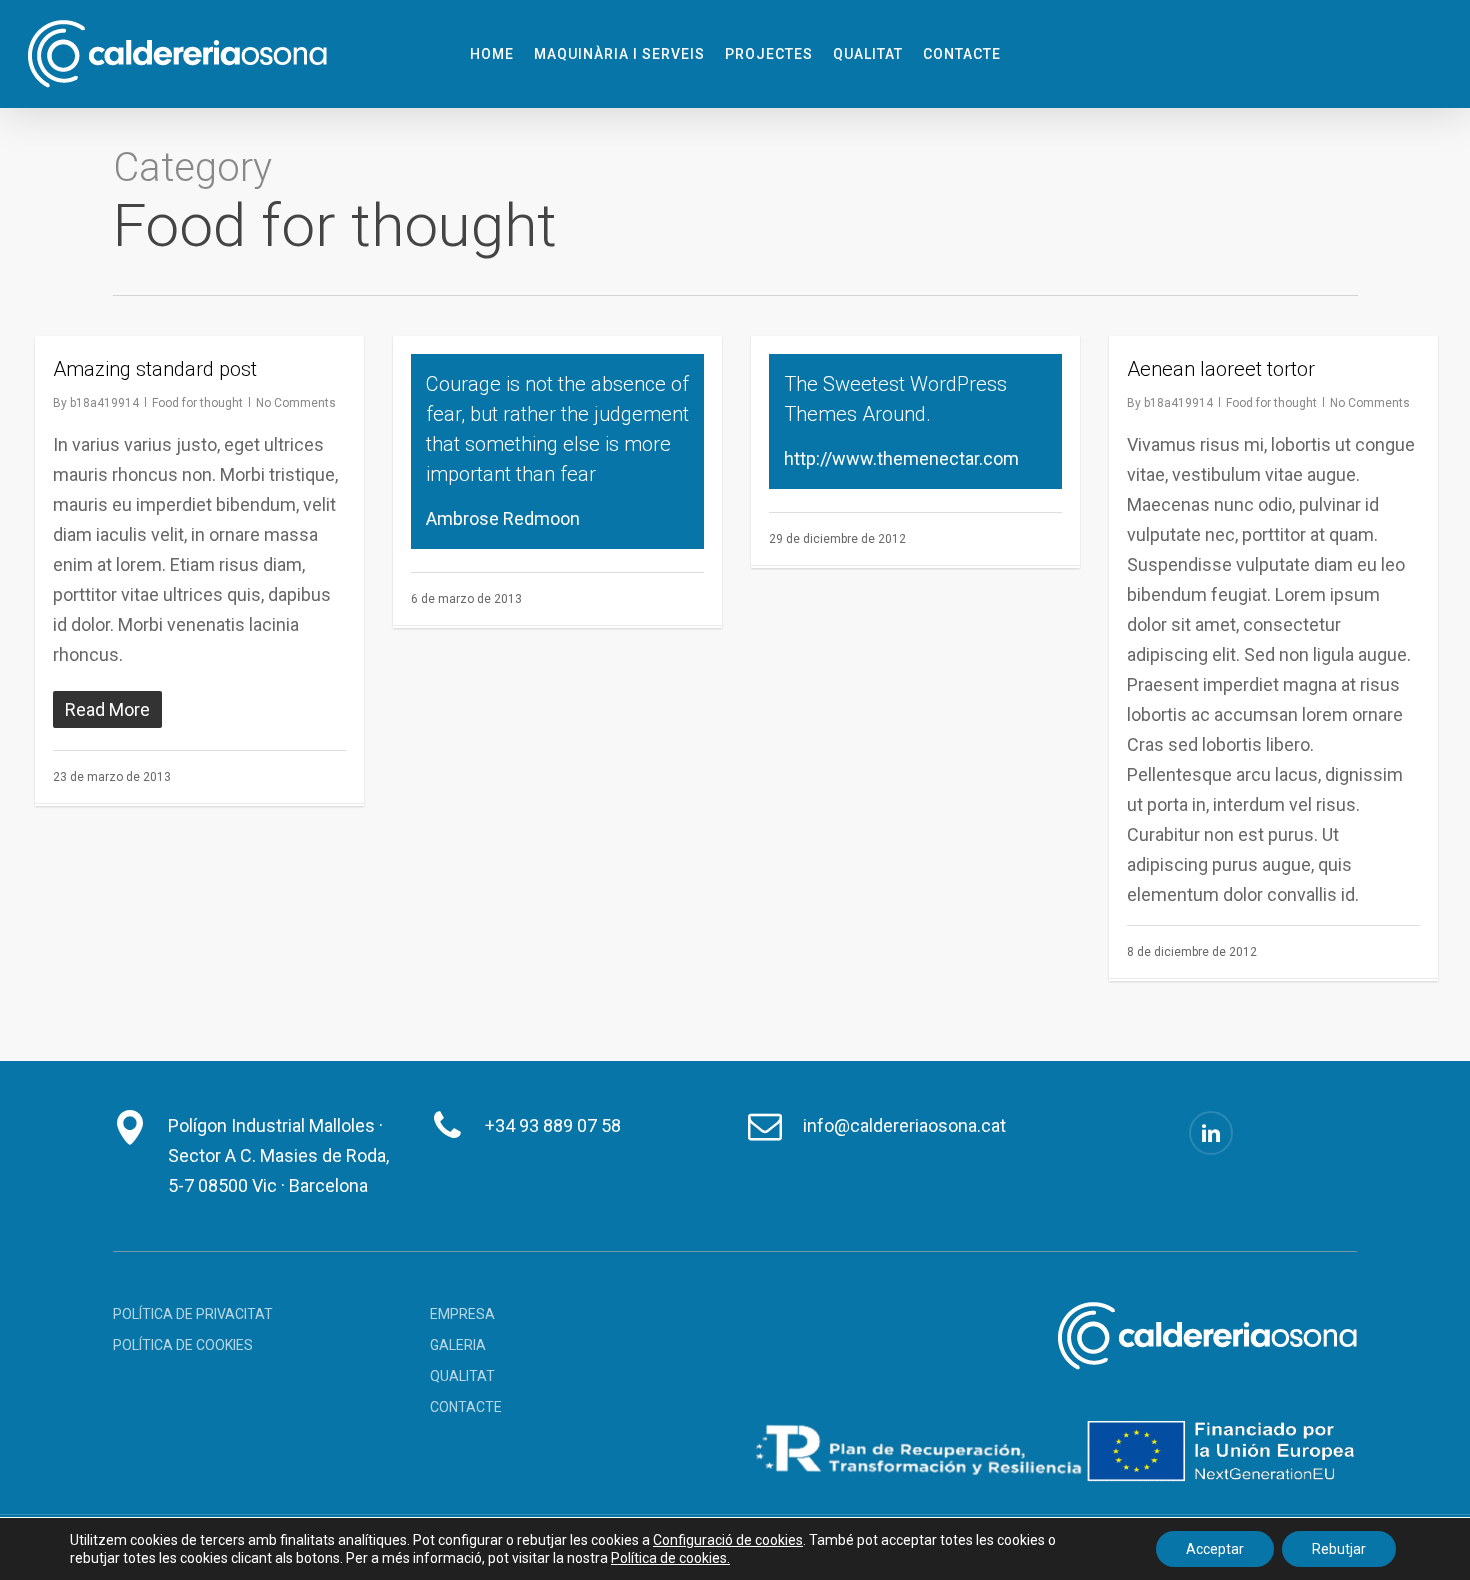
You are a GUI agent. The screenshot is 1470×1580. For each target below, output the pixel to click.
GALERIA (458, 1345)
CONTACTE (466, 1407)
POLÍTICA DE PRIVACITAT (193, 1314)
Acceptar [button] (1215, 1549)
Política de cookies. (670, 1558)
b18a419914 (104, 403)
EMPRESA (462, 1314)
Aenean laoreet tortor (1221, 369)
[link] (728, 1540)
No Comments (296, 403)
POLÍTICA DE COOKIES (183, 1345)
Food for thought (197, 403)
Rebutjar (1339, 1549)
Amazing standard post (155, 369)
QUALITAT (462, 1376)
